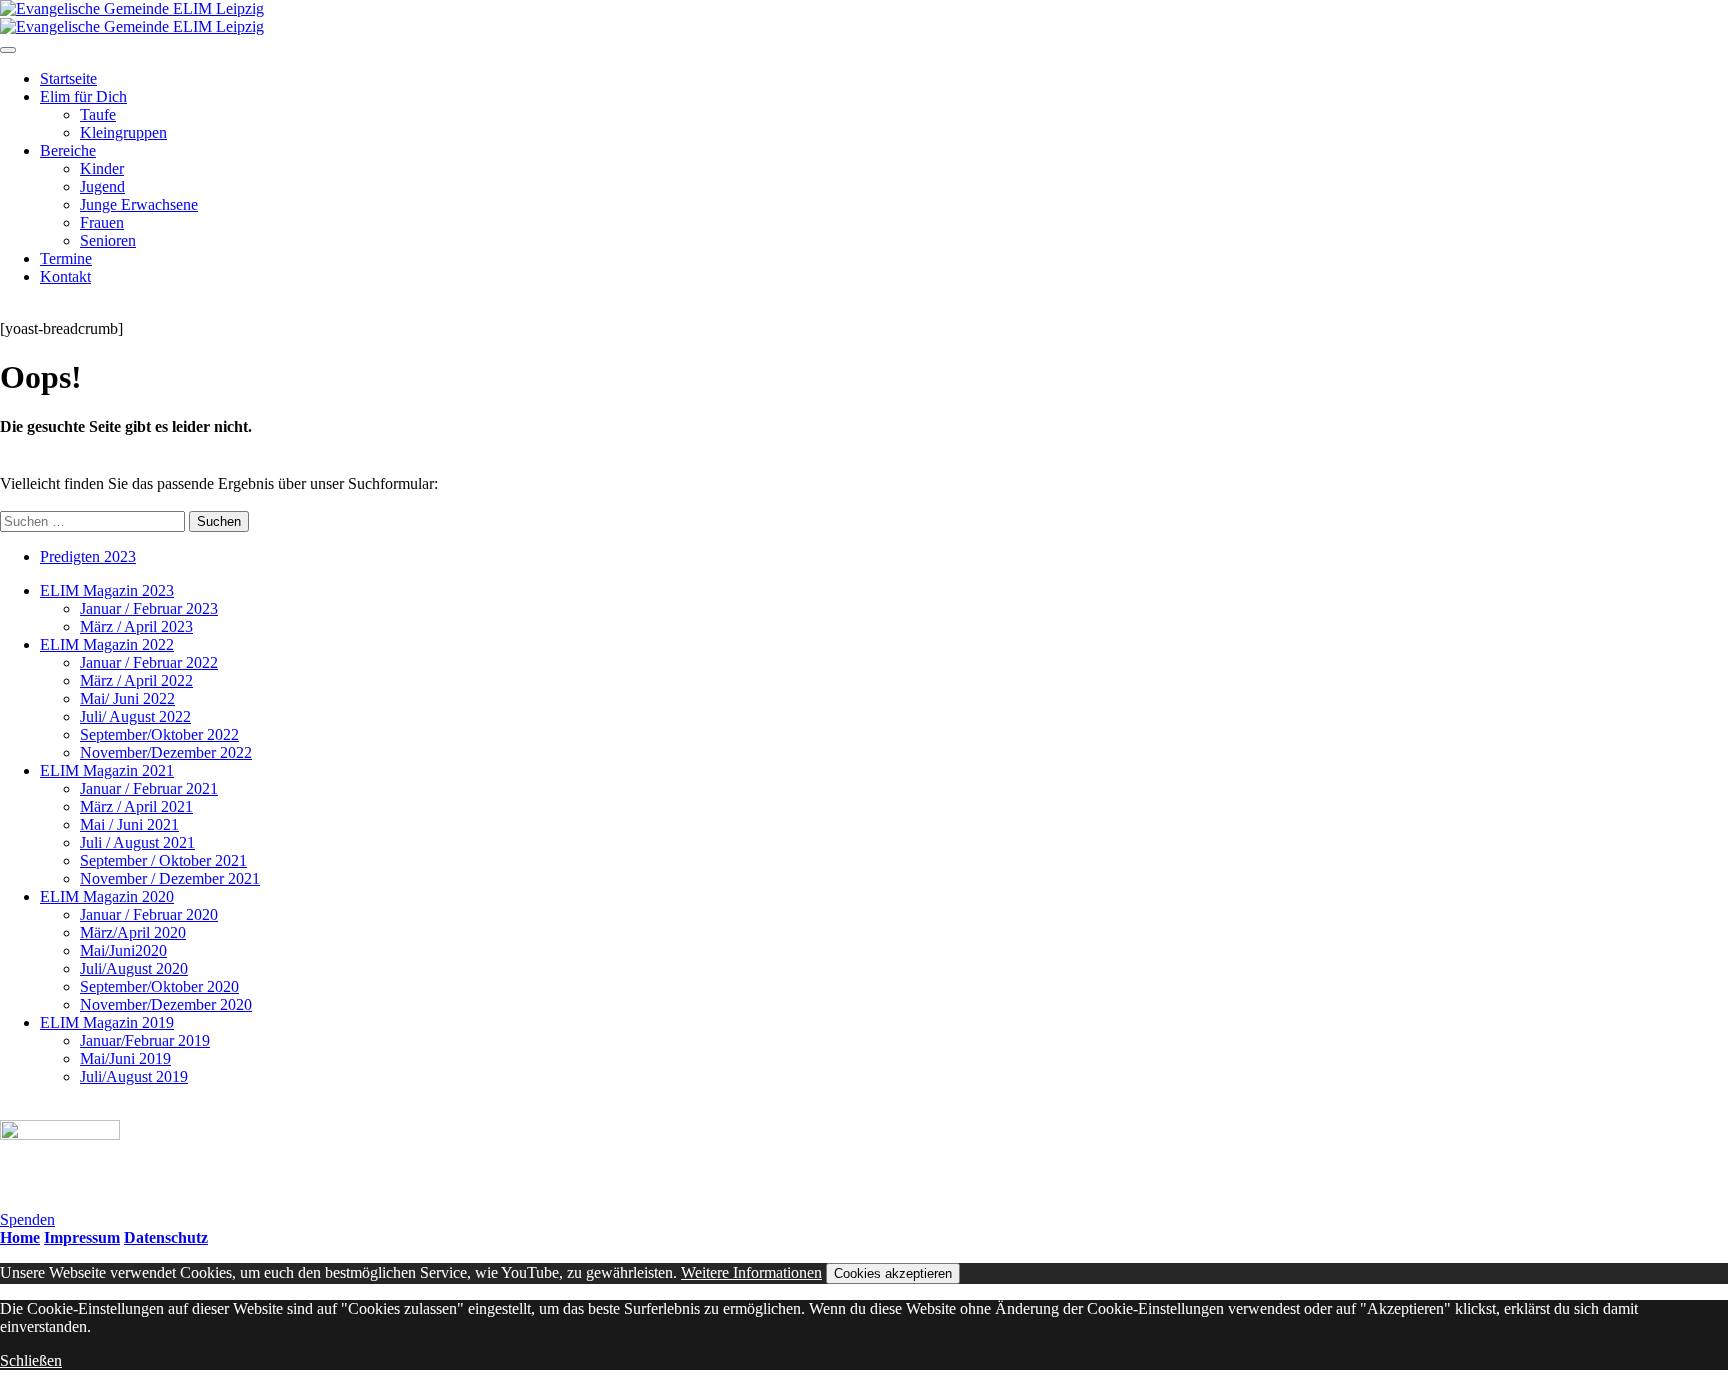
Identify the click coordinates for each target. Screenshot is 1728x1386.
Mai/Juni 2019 (125, 1058)
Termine (66, 258)
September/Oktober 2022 (159, 734)
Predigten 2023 (88, 556)
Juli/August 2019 (134, 1076)
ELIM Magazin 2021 (107, 770)
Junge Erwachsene (139, 204)
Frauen (102, 222)
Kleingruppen (123, 132)
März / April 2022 (136, 680)
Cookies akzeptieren (893, 1273)
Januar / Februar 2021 (149, 788)
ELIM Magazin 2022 (107, 644)
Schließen (31, 1360)
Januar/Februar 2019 (145, 1040)
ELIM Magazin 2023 (107, 590)
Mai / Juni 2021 (129, 824)
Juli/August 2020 (134, 968)
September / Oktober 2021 (163, 860)
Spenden (27, 1219)
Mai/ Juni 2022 (127, 698)
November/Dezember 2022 (166, 752)
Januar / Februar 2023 (149, 608)
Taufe (98, 114)
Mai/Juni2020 (123, 950)
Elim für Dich (83, 96)
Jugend (102, 186)
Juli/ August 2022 (135, 716)
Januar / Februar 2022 (149, 662)
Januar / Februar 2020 (149, 914)
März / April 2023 (136, 626)
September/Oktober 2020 (159, 986)
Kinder (102, 168)
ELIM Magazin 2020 (107, 896)
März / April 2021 (136, 806)
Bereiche (68, 150)
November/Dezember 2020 (166, 1004)
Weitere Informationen (751, 1272)
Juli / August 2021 (137, 842)
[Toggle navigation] (8, 50)
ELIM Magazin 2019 (107, 1022)
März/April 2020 (133, 932)
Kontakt (65, 276)
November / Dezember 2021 (170, 878)
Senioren (108, 240)
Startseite (68, 78)
